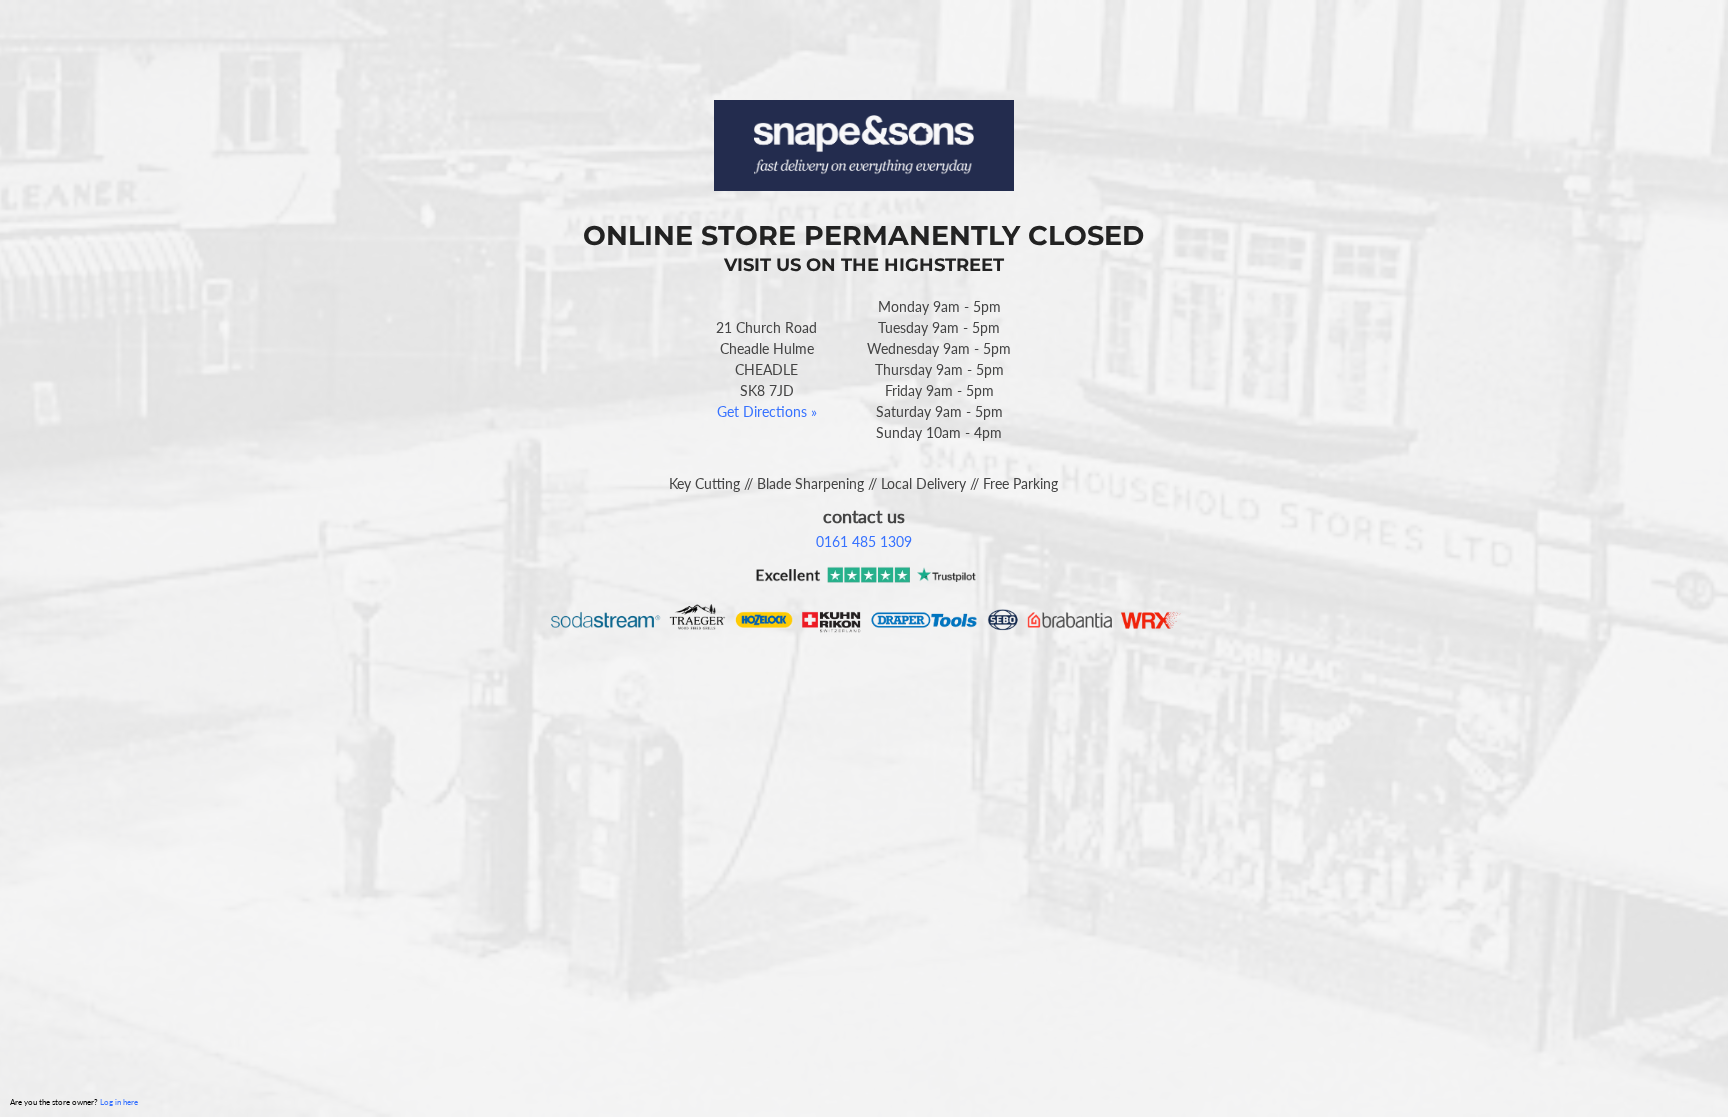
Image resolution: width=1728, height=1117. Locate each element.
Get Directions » (767, 411)
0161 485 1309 (864, 541)
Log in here (119, 1102)
